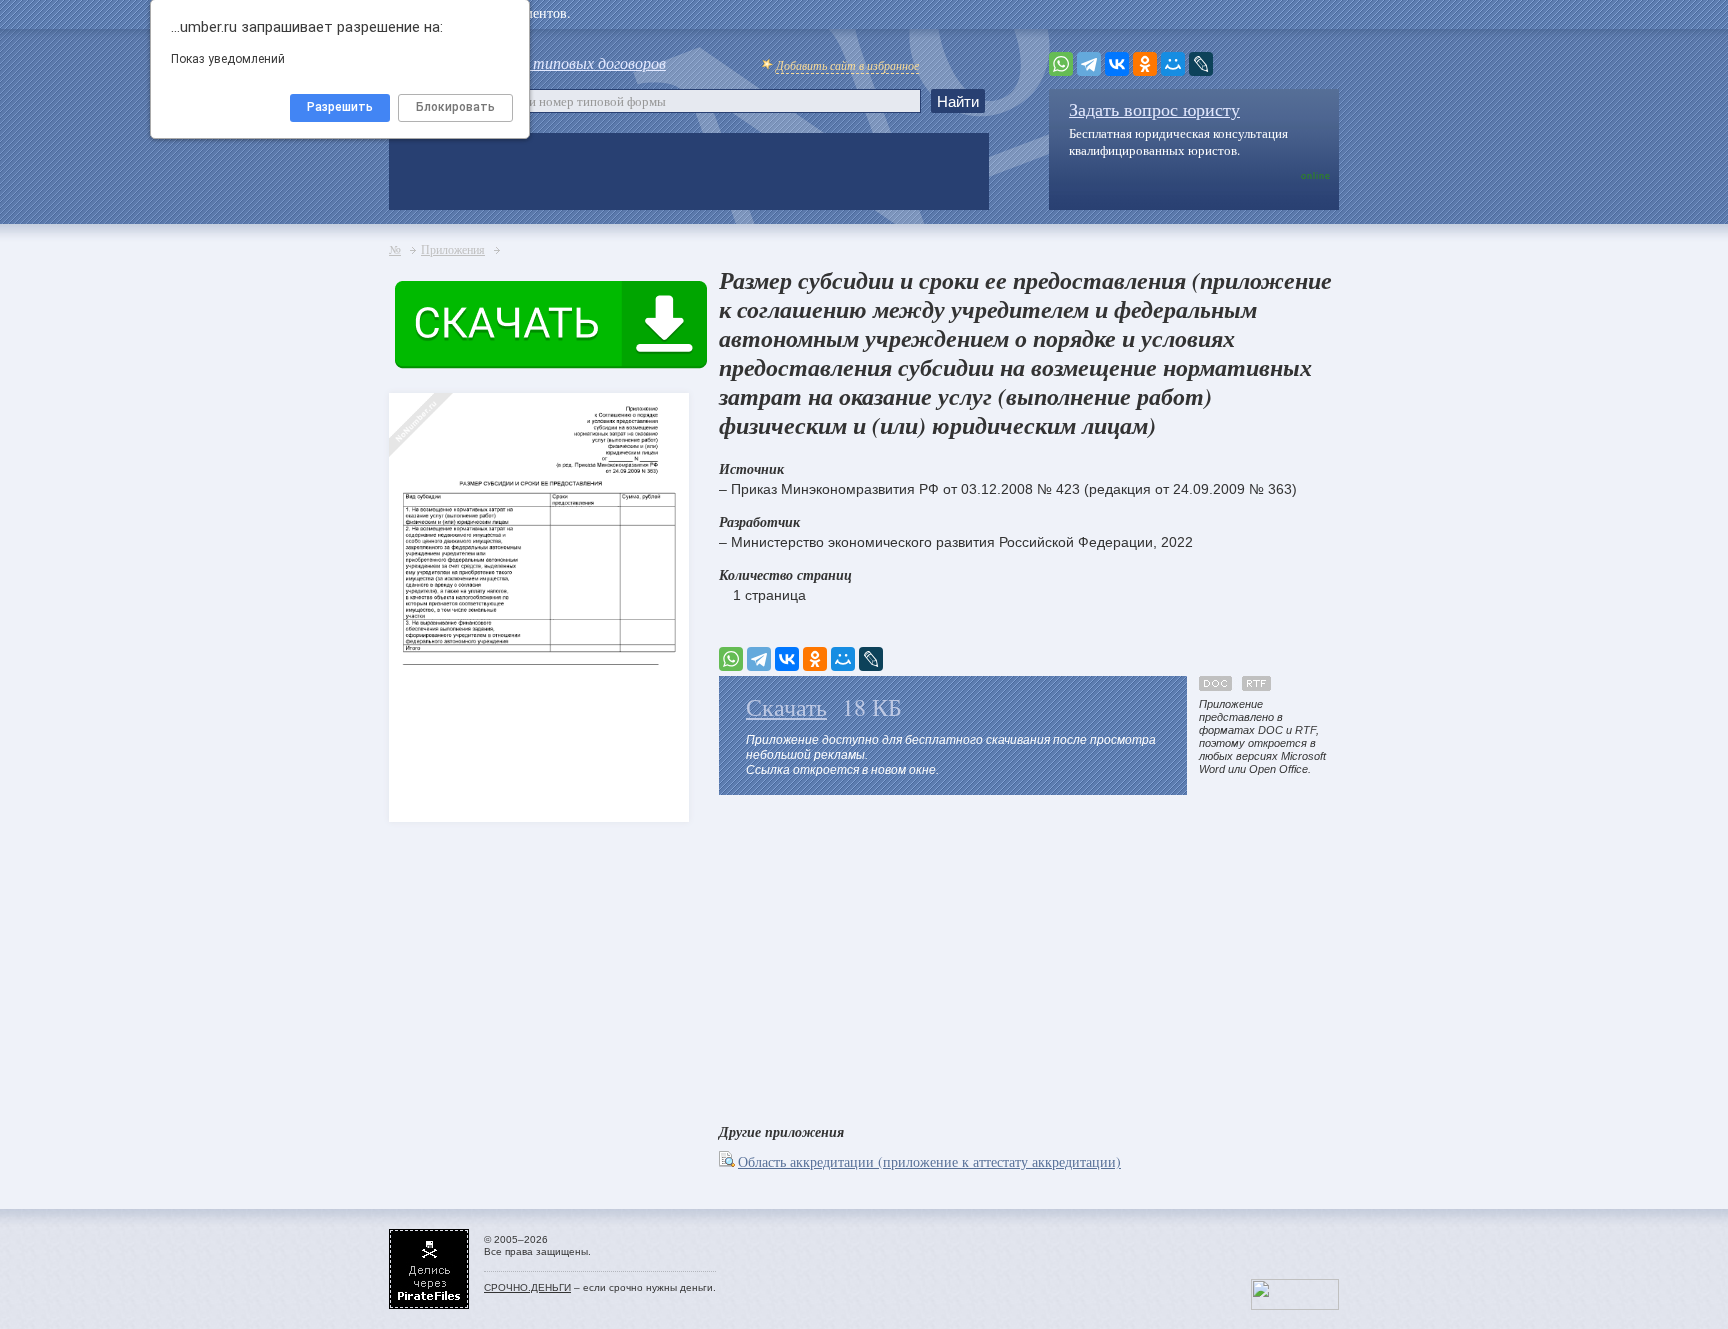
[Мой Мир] (1173, 64)
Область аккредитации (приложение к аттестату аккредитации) (929, 1161)
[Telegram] (1089, 64)
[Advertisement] (1029, 955)
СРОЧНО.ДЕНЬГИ (527, 1287)
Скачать (786, 707)
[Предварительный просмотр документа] (728, 1161)
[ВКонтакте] (1117, 64)
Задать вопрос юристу (1154, 109)
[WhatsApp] (1061, 64)
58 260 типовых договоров (575, 62)
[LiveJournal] (1201, 64)
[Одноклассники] (1145, 64)
